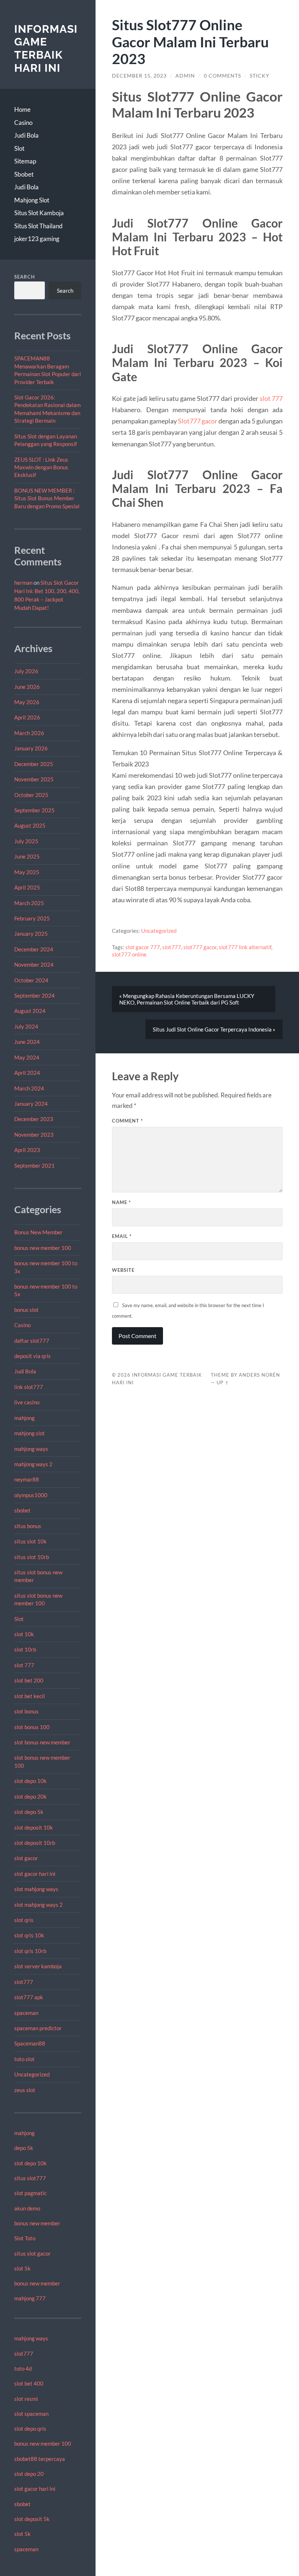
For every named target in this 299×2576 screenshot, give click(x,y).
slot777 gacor (200, 947)
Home (22, 109)
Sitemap (25, 161)
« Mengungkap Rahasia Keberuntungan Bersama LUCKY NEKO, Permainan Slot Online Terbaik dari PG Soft (187, 999)
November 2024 (34, 964)
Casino (23, 123)
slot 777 (24, 1665)
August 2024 (30, 1011)
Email (122, 1236)
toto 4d (23, 2368)
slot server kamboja (38, 1966)
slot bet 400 (29, 2383)
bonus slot (26, 1310)
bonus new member (37, 2223)
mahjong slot (30, 1433)
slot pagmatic (30, 2193)
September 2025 (34, 810)
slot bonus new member (42, 1742)
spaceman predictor (38, 2028)
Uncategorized (32, 2074)
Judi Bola (26, 135)
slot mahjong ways (36, 1889)
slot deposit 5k (32, 2519)
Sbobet (24, 174)
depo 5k (24, 2148)
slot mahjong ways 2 (38, 1905)
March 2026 (29, 733)
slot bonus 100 (32, 1727)
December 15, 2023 (139, 76)
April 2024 (27, 1073)
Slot (19, 148)
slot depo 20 (29, 2474)
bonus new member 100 (43, 1248)
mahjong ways (31, 1449)
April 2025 (27, 887)
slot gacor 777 (143, 947)
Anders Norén (259, 1375)
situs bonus (28, 1526)
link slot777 (29, 1387)
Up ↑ (223, 1382)
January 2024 (31, 1104)
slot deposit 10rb (35, 1843)
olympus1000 (31, 1495)
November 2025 (34, 779)
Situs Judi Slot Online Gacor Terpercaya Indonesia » (214, 1029)
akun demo (27, 2208)
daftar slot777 (32, 1341)
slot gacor (26, 1858)
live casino (27, 1402)
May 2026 (27, 702)
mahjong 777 (30, 2298)
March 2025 (29, 903)
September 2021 (34, 1165)
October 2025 (31, 795)
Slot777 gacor (198, 421)
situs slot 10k (30, 1541)
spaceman (26, 2013)
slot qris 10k (29, 1935)
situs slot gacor (32, 2253)
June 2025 (27, 856)
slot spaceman (31, 2414)
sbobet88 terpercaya (40, 2459)
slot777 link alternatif (245, 947)
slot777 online (129, 954)
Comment (127, 1121)
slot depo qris (30, 2429)
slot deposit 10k (34, 1827)
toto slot (24, 2059)
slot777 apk (29, 1997)
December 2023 (34, 1119)
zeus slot (25, 2090)
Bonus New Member (38, 1232)
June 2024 (27, 1042)
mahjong (24, 1418)
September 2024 (34, 995)
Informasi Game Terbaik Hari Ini (46, 48)
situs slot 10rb (32, 1557)
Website (123, 1270)
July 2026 (26, 671)
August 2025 (30, 825)
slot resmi (26, 2399)
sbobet (22, 1510)
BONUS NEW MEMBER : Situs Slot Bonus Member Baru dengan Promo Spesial (47, 498)
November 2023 (34, 1135)
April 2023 (27, 1150)
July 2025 (26, 841)
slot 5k (22, 2268)
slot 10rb (25, 1649)
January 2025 (31, 934)
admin (185, 76)
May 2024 (27, 1057)
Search (25, 277)
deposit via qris (32, 1356)
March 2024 (29, 1088)
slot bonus (26, 1711)
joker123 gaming (37, 239)
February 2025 (32, 918)
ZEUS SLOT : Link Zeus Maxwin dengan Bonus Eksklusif (41, 467)
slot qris (24, 1920)
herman (23, 583)
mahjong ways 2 (33, 1464)
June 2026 (27, 687)
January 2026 (31, 748)
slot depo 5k (29, 1812)
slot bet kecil (30, 1696)
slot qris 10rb (30, 1951)
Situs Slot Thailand (38, 226)
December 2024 (34, 949)
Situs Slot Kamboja (39, 213)
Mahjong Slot (32, 200)
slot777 (24, 1982)
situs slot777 (30, 2178)
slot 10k (24, 1634)
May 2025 (27, 872)
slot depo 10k (30, 1781)
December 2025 (34, 764)
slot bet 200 (29, 1680)
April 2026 (27, 717)
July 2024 (26, 1026)
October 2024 (31, 980)
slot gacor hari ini (35, 1874)
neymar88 (27, 1479)
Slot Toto (25, 2238)
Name (121, 1202)
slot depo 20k (30, 1796)
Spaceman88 (30, 2043)
